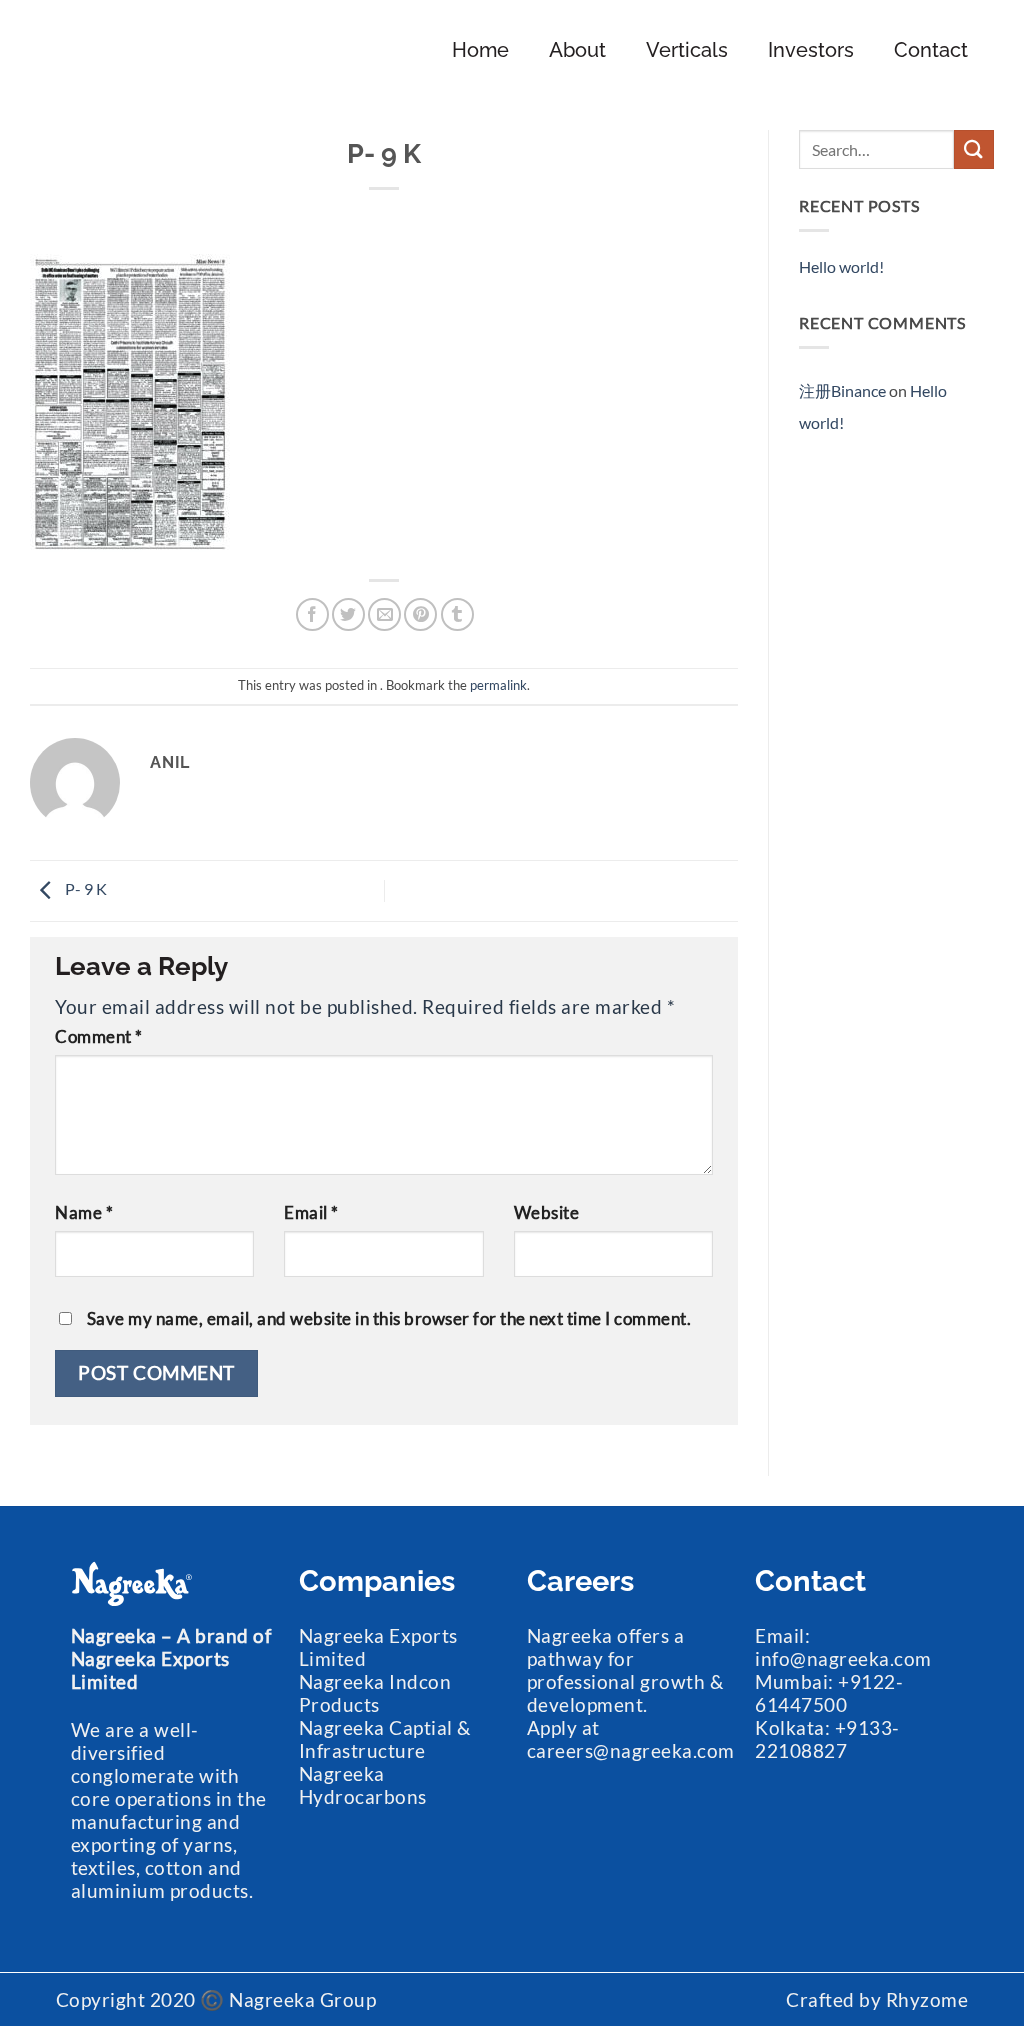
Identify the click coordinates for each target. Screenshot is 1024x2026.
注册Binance (842, 390)
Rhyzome (927, 1999)
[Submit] (974, 149)
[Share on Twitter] (348, 614)
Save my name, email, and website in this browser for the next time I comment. (389, 1318)
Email (311, 1213)
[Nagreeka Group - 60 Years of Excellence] (143, 50)
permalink (498, 685)
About (577, 50)
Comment (99, 1037)
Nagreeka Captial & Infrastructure (385, 1739)
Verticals (687, 50)
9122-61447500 (829, 1693)
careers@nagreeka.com (631, 1750)
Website (547, 1213)
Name (84, 1213)
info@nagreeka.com (843, 1658)
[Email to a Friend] (384, 614)
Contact (931, 50)
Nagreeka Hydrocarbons (363, 1785)
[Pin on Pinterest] (420, 614)
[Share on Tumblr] (457, 614)
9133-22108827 (827, 1739)
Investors (811, 50)
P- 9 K (84, 888)
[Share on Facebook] (312, 614)
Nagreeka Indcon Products (375, 1693)
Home (480, 50)
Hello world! (841, 266)
